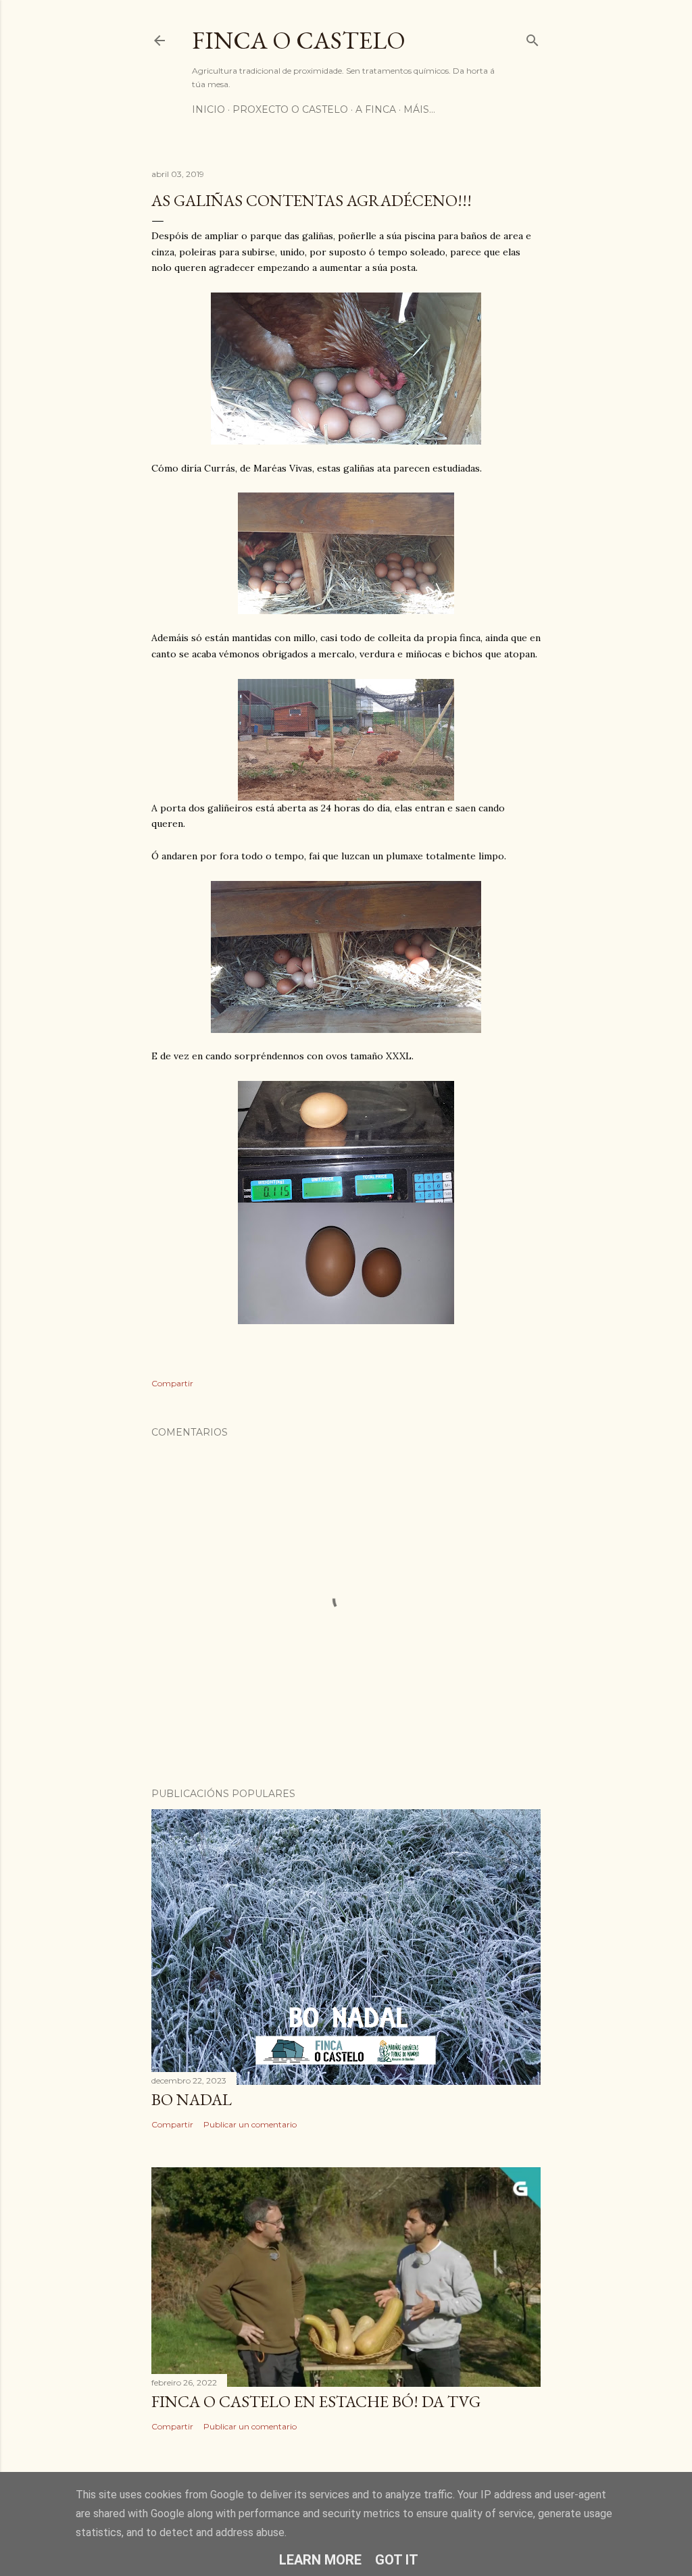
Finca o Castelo (299, 40)
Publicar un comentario (250, 2124)
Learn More (320, 2560)
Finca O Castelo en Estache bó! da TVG (316, 2401)
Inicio (208, 109)
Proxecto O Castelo (290, 109)
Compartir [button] (172, 1383)
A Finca (376, 109)
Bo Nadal (192, 2099)
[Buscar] (533, 37)
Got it (397, 2560)
